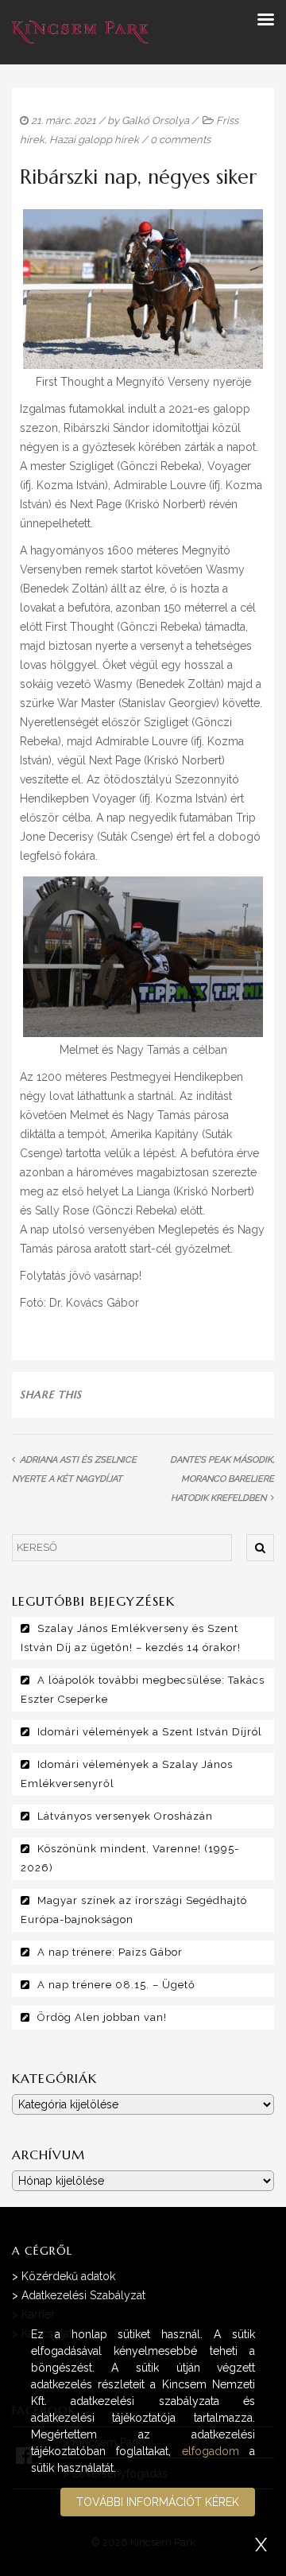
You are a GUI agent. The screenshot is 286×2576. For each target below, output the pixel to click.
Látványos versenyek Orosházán (125, 1816)
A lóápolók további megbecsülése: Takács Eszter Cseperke (143, 1690)
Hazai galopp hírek (94, 140)
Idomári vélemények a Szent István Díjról (150, 1732)
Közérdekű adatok (68, 2276)
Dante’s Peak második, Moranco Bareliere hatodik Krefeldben (222, 1479)
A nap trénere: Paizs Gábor (110, 1952)
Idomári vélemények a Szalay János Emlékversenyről (127, 1774)
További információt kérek (158, 2502)
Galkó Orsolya (155, 120)
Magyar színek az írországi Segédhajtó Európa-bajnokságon (134, 1910)
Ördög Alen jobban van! (102, 2017)
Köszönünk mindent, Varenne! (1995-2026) (130, 1858)
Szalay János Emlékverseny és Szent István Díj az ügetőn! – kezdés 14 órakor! (131, 1638)
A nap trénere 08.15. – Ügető (116, 1985)
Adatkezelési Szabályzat (83, 2295)
